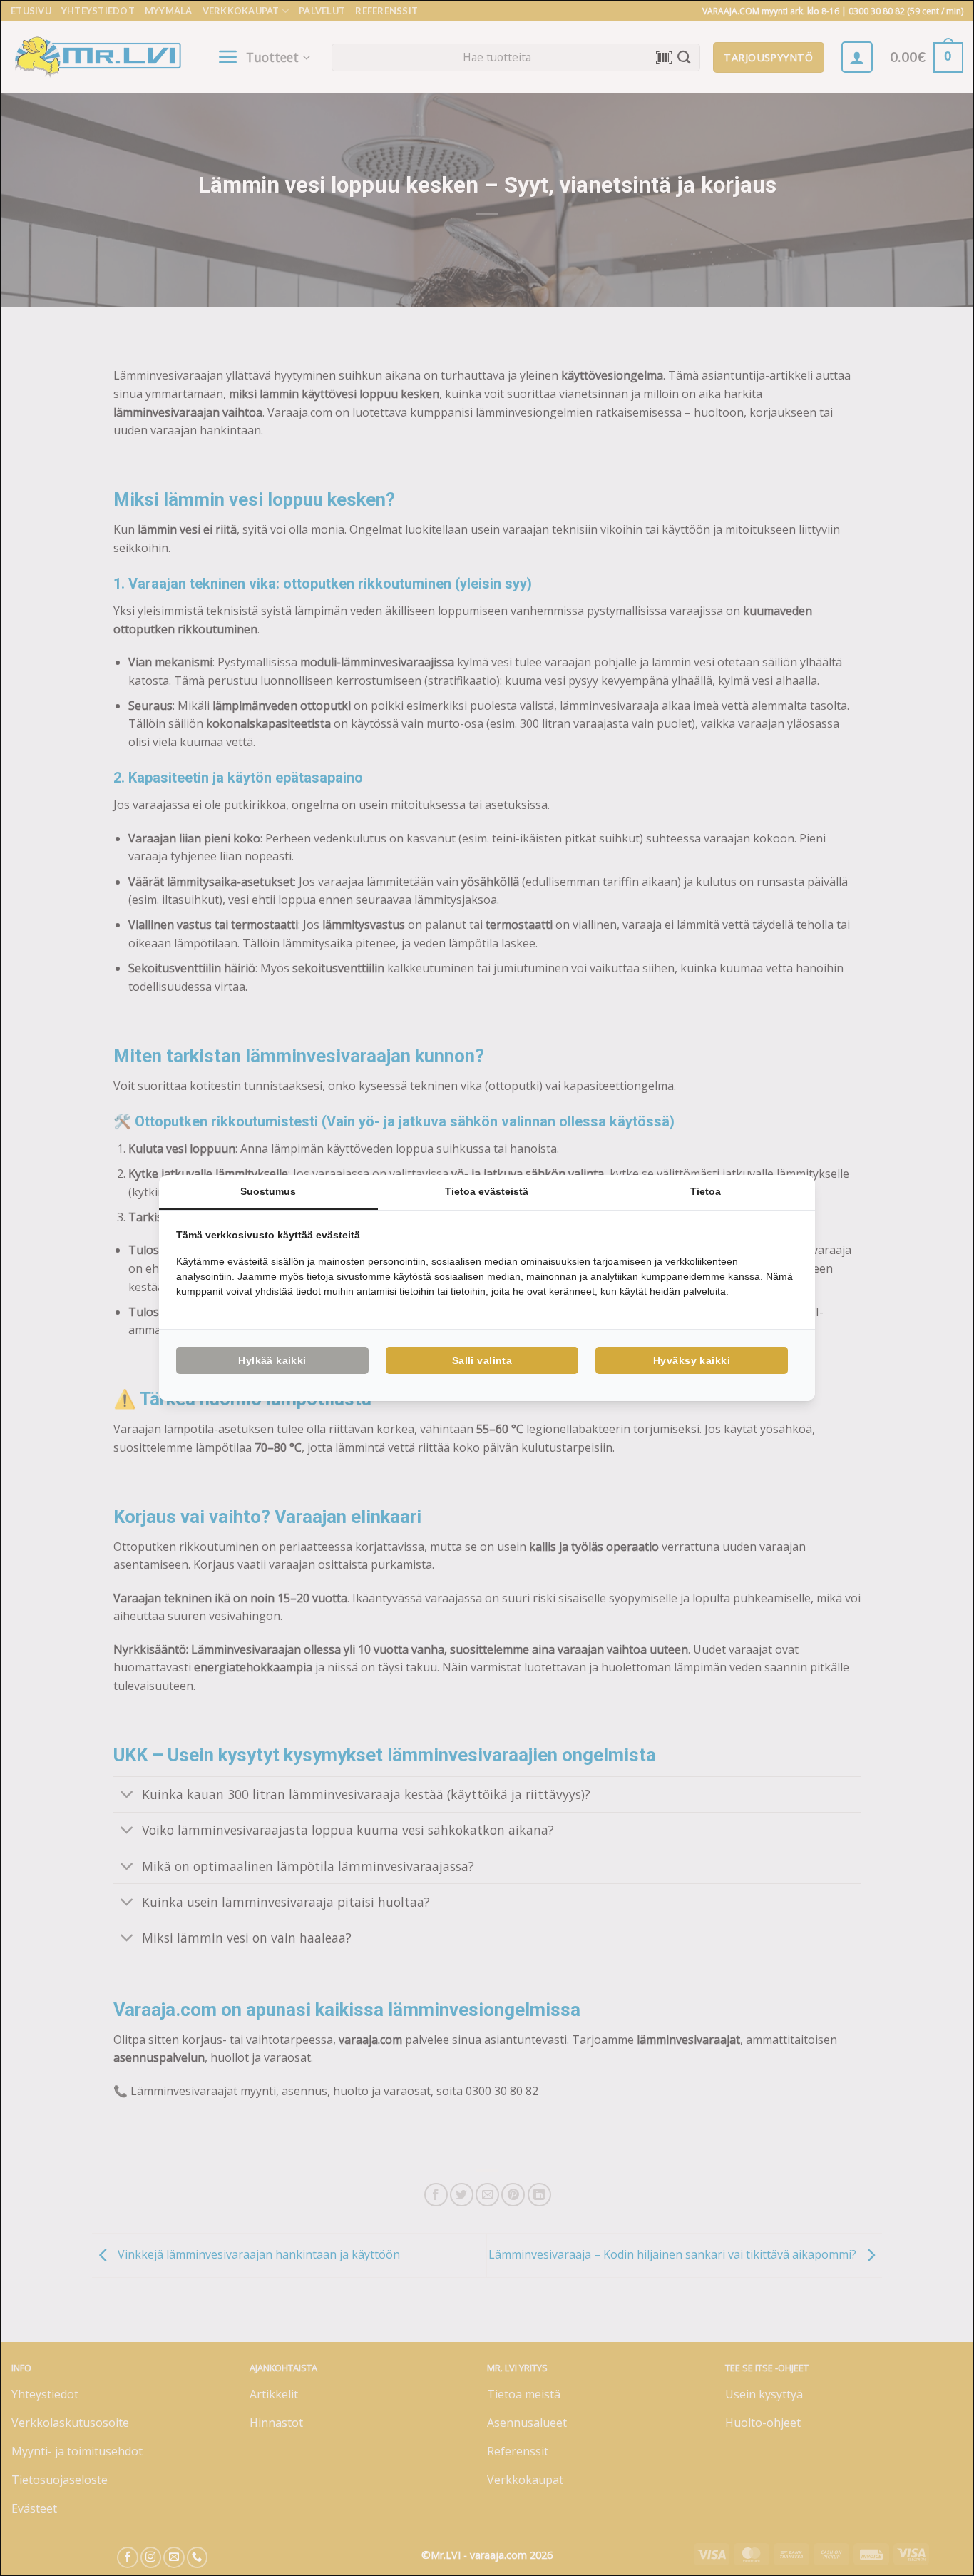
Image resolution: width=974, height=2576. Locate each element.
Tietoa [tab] (706, 1191)
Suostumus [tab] (268, 1191)
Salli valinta (482, 1360)
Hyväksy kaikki (692, 1360)
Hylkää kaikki (272, 1360)
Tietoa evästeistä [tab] (487, 1191)
